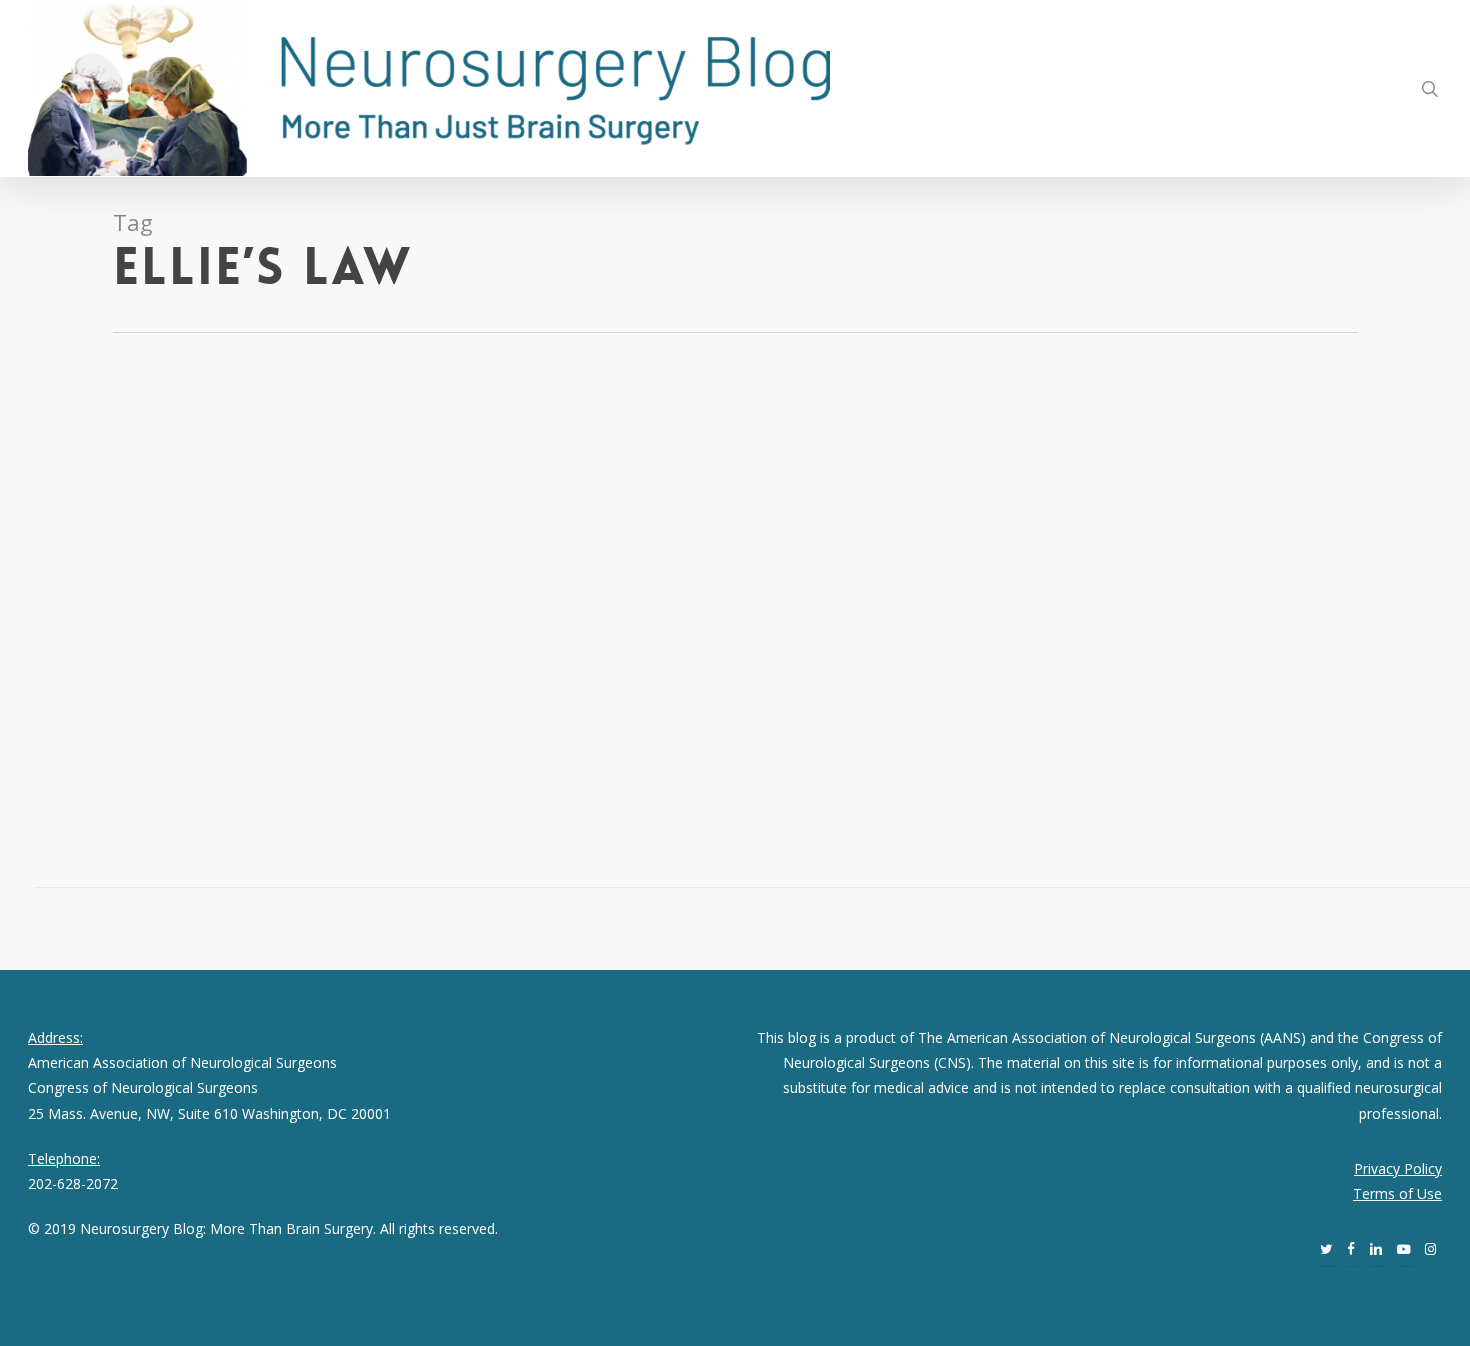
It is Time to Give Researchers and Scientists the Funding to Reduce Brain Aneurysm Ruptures (191, 466)
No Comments (186, 582)
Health (209, 557)
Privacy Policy (1398, 1168)
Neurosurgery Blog (124, 557)
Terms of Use (1397, 1193)
